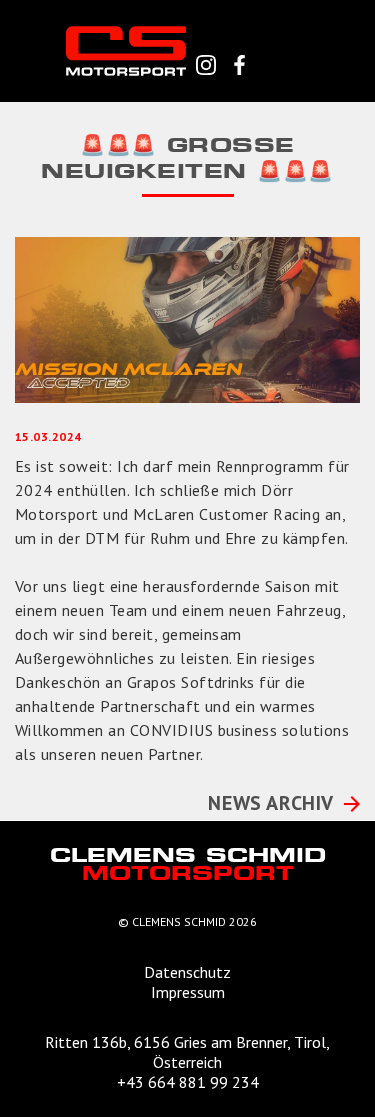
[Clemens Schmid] (126, 50)
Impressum (188, 992)
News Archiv (271, 803)
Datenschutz (187, 972)
